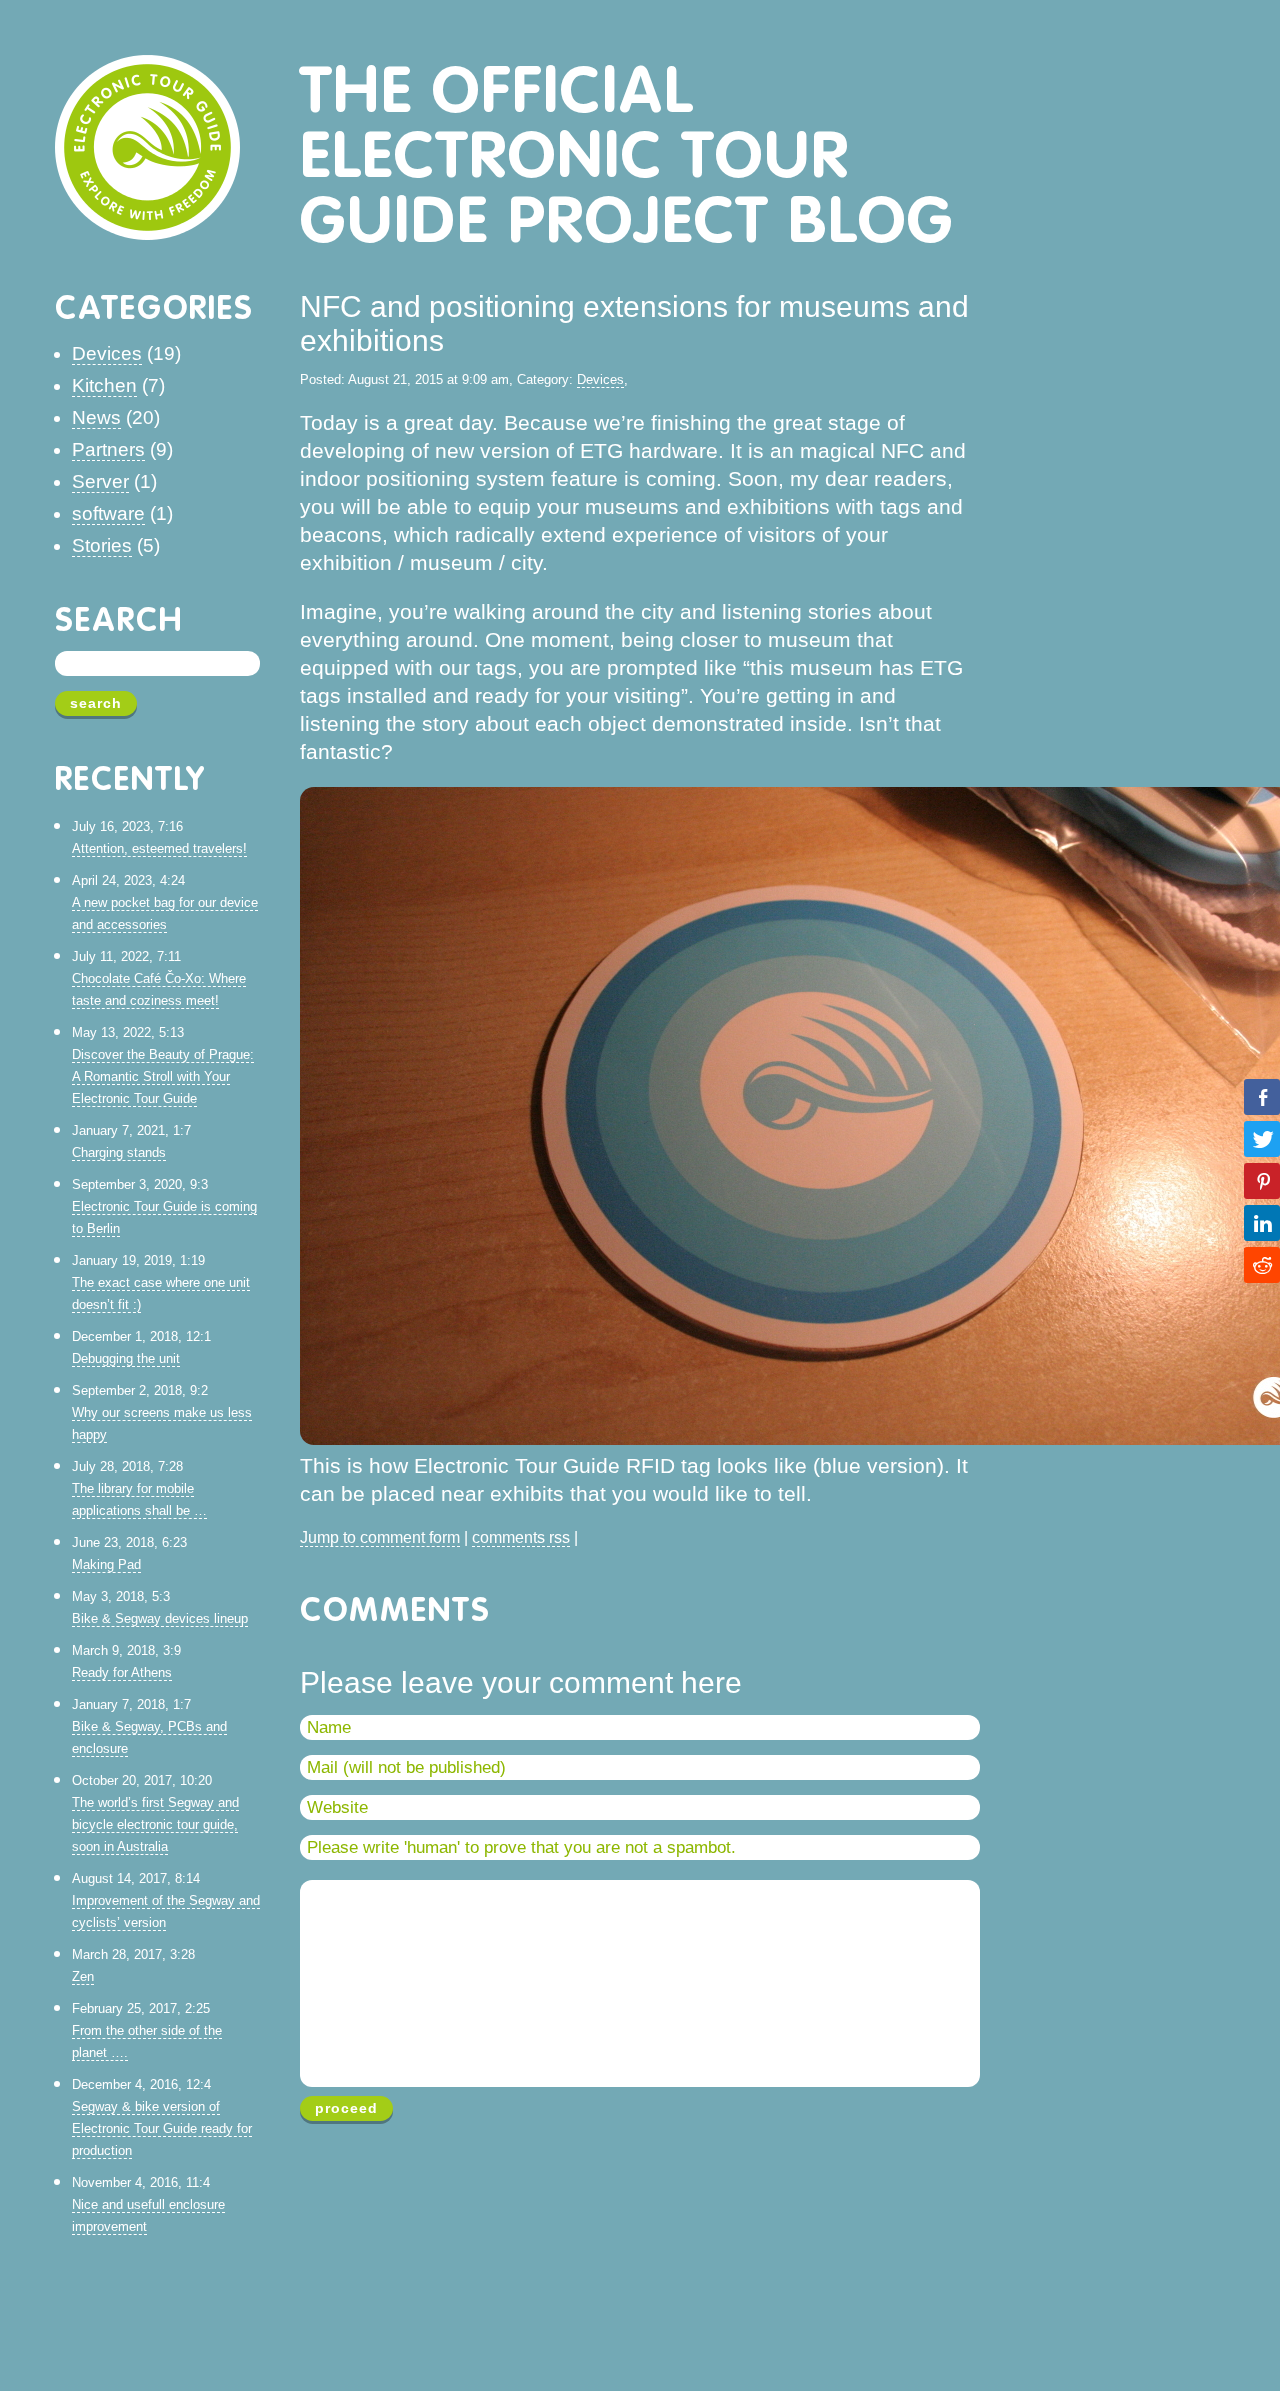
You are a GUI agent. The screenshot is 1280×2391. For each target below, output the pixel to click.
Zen (83, 1976)
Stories (102, 545)
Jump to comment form (380, 1537)
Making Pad (106, 1564)
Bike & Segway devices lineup (160, 1618)
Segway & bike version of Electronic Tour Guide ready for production (162, 2128)
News (96, 417)
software (108, 513)
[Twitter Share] (1262, 1139)
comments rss (521, 1537)
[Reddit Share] (1262, 1265)
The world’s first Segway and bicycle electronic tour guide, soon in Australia (155, 1824)
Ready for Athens (122, 1672)
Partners (108, 449)
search (96, 703)
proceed (346, 2108)
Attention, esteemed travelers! (159, 848)
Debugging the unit (126, 1358)
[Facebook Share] (1262, 1097)
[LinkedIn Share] (1262, 1223)
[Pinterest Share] (1262, 1181)
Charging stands (119, 1152)
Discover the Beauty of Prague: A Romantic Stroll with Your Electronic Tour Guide (163, 1076)
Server (100, 481)
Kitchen (104, 385)
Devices (107, 353)
